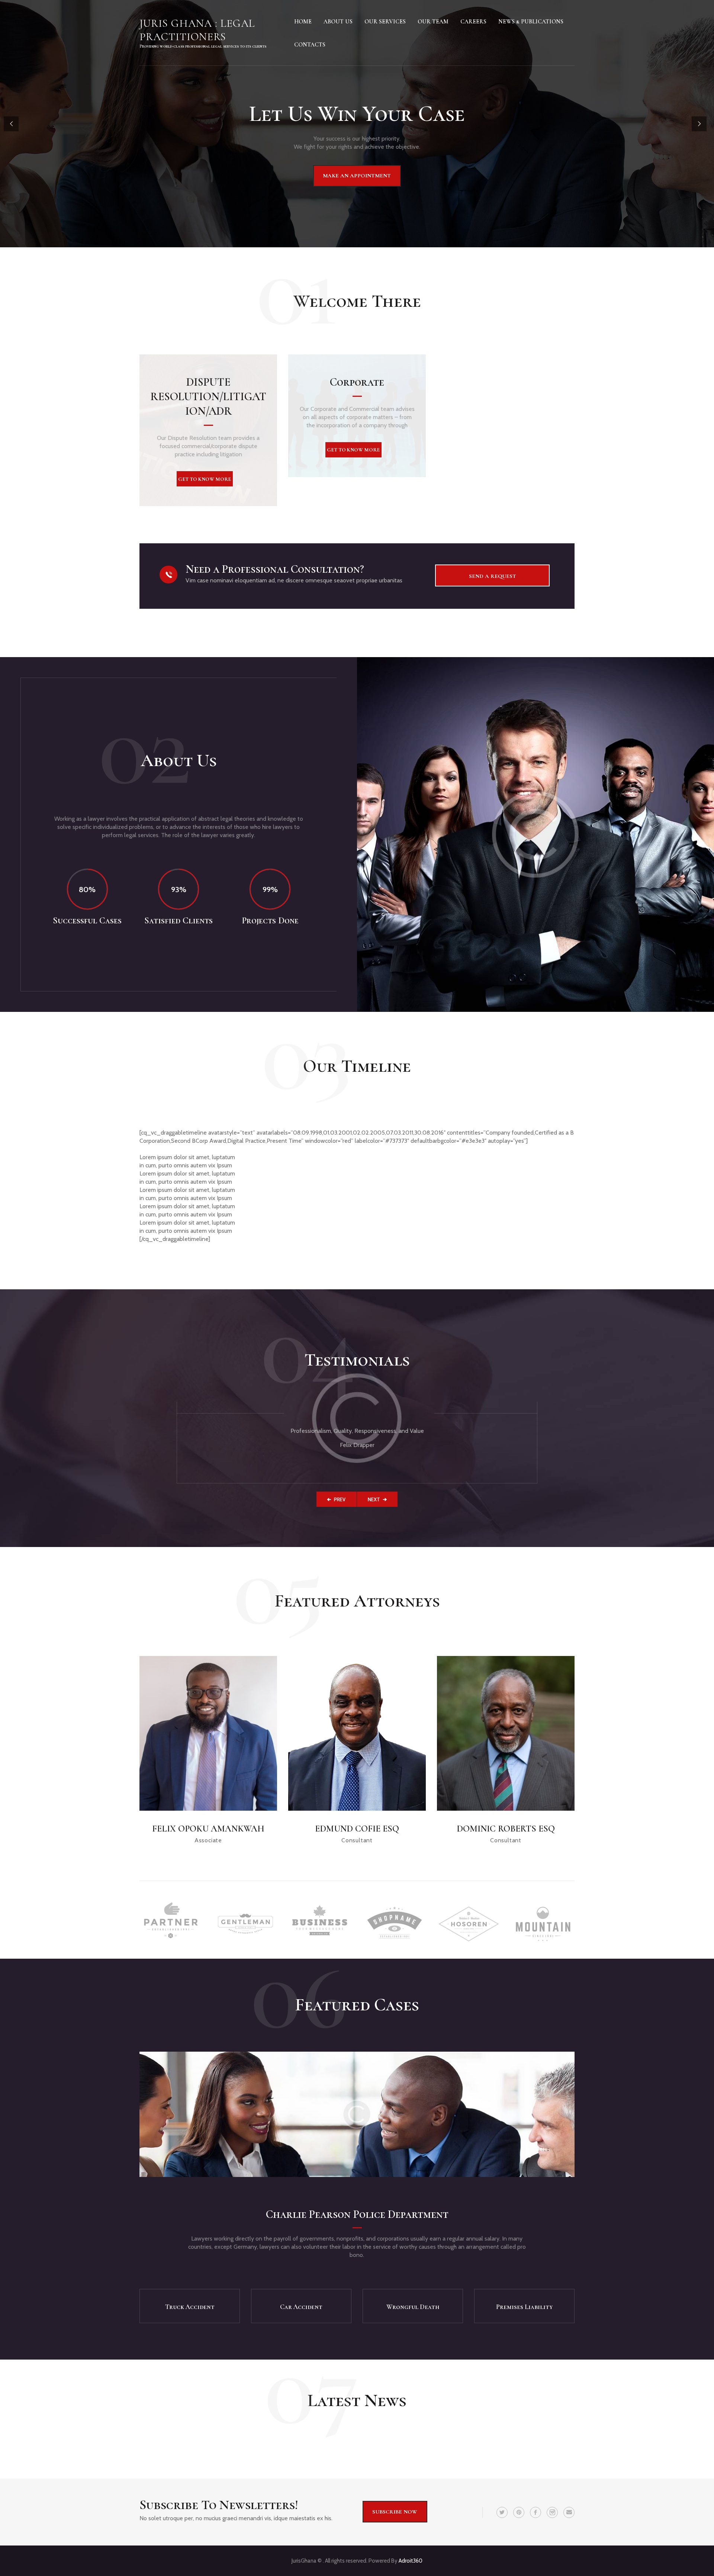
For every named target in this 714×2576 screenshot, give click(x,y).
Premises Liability (524, 2307)
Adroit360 (411, 2561)
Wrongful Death (413, 2307)
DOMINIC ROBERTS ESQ (506, 1829)
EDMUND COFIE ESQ (357, 1829)
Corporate (357, 382)
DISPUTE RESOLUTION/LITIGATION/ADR (208, 397)
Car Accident (301, 2307)
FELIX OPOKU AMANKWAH (208, 1829)
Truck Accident (190, 2307)
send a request (493, 576)
